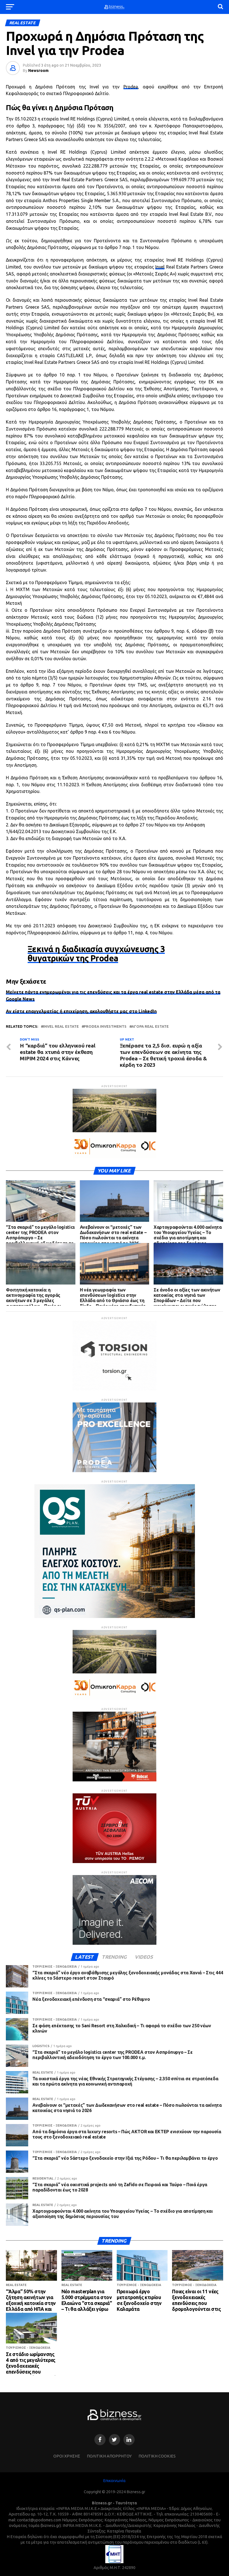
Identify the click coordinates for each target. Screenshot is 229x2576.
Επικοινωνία (114, 2481)
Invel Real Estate (61, 1026)
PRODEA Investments (105, 1026)
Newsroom (38, 71)
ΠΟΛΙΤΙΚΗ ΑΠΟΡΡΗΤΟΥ (109, 2456)
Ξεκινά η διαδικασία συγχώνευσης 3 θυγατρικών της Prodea (96, 954)
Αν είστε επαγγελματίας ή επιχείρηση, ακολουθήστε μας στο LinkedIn (81, 1011)
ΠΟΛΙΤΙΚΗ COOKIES (157, 2456)
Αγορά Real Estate (150, 1026)
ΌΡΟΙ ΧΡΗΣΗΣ (67, 2456)
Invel (160, 267)
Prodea (131, 87)
